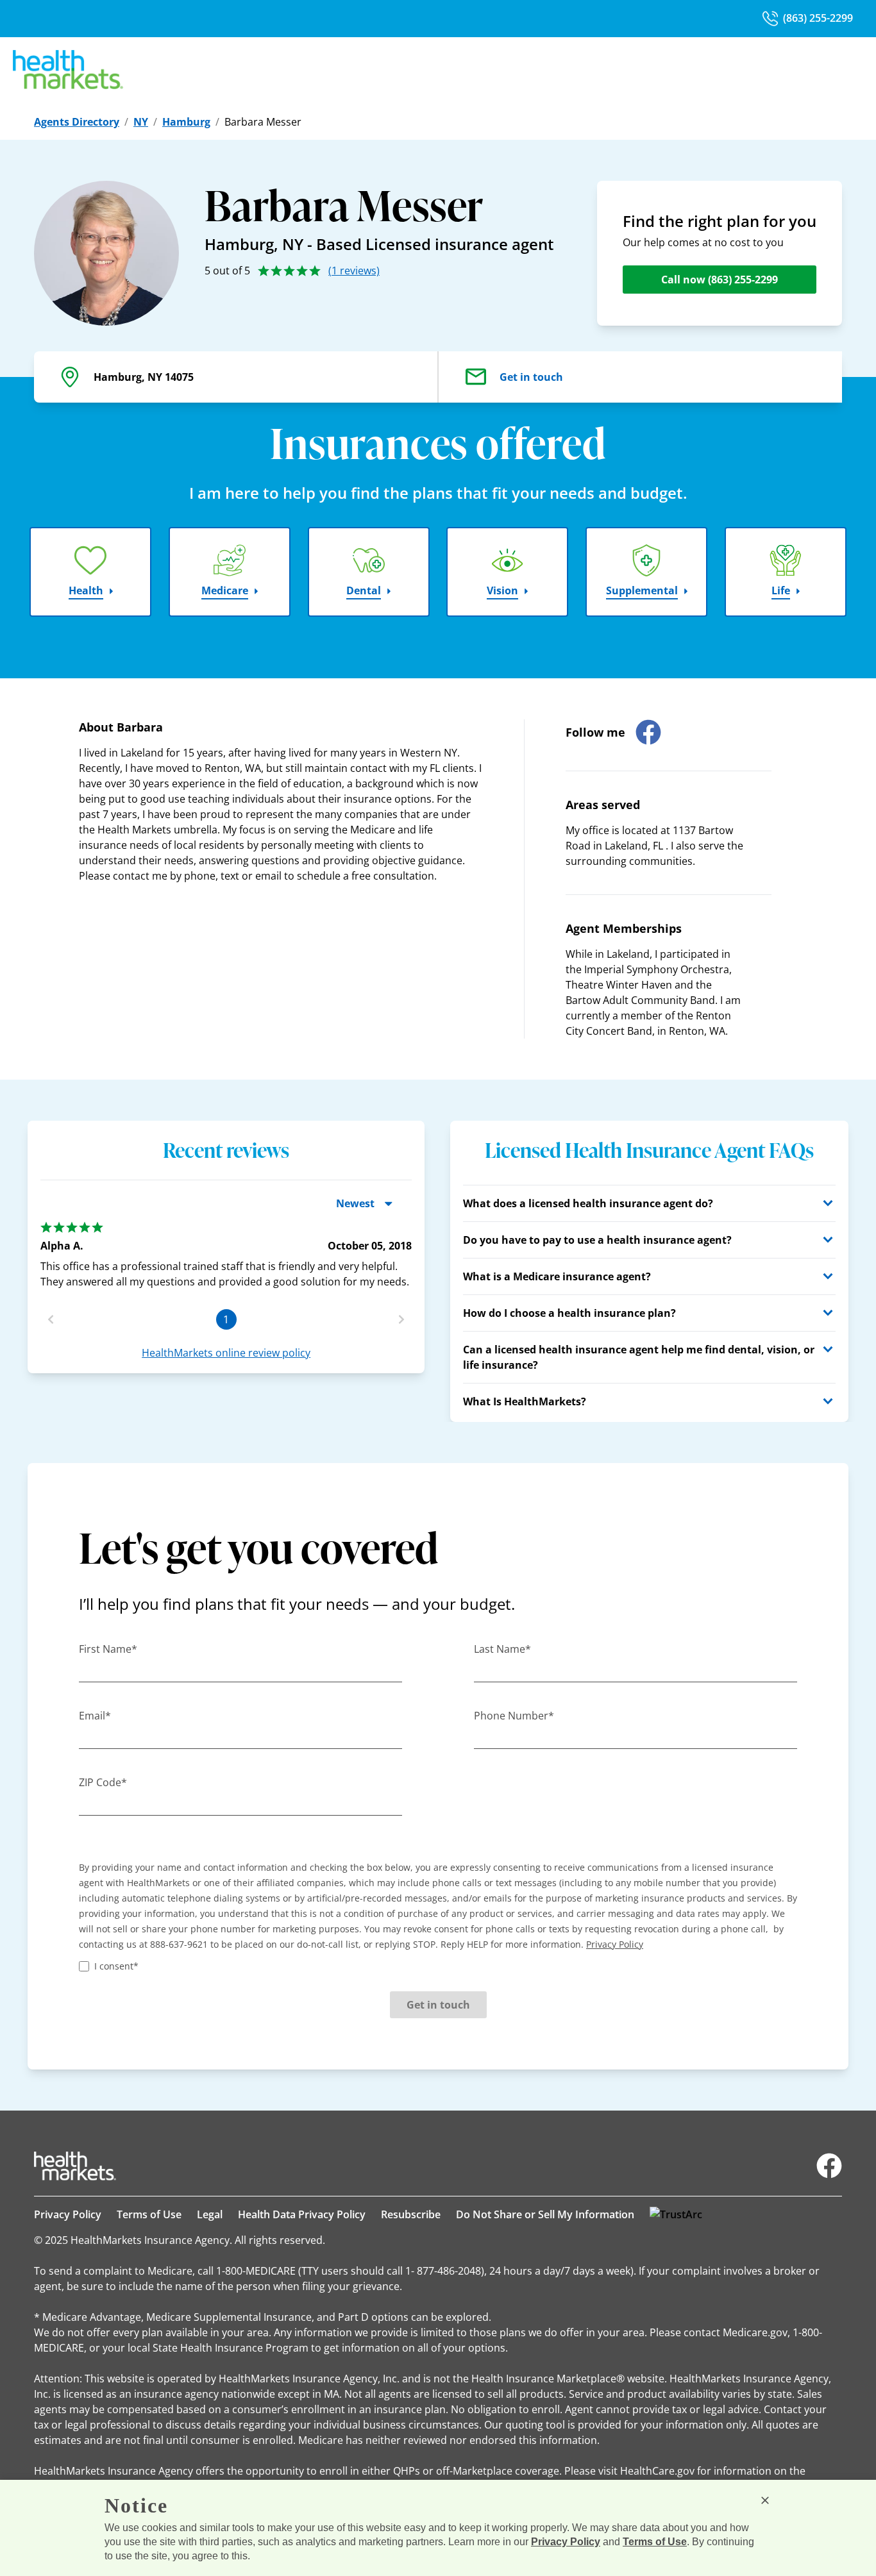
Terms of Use (149, 2214)
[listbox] (226, 1250)
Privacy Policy (68, 2214)
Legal (210, 2214)
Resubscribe (411, 2214)
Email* (95, 1716)
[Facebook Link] (829, 2166)
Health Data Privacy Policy (302, 2214)
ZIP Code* (103, 1782)
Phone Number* (514, 1716)
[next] (401, 1319)
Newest (355, 1203)
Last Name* (502, 1649)
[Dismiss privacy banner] (765, 2500)
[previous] (51, 1319)
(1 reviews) (354, 271)
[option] (226, 1256)
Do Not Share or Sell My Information (545, 2214)
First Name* (108, 1649)
